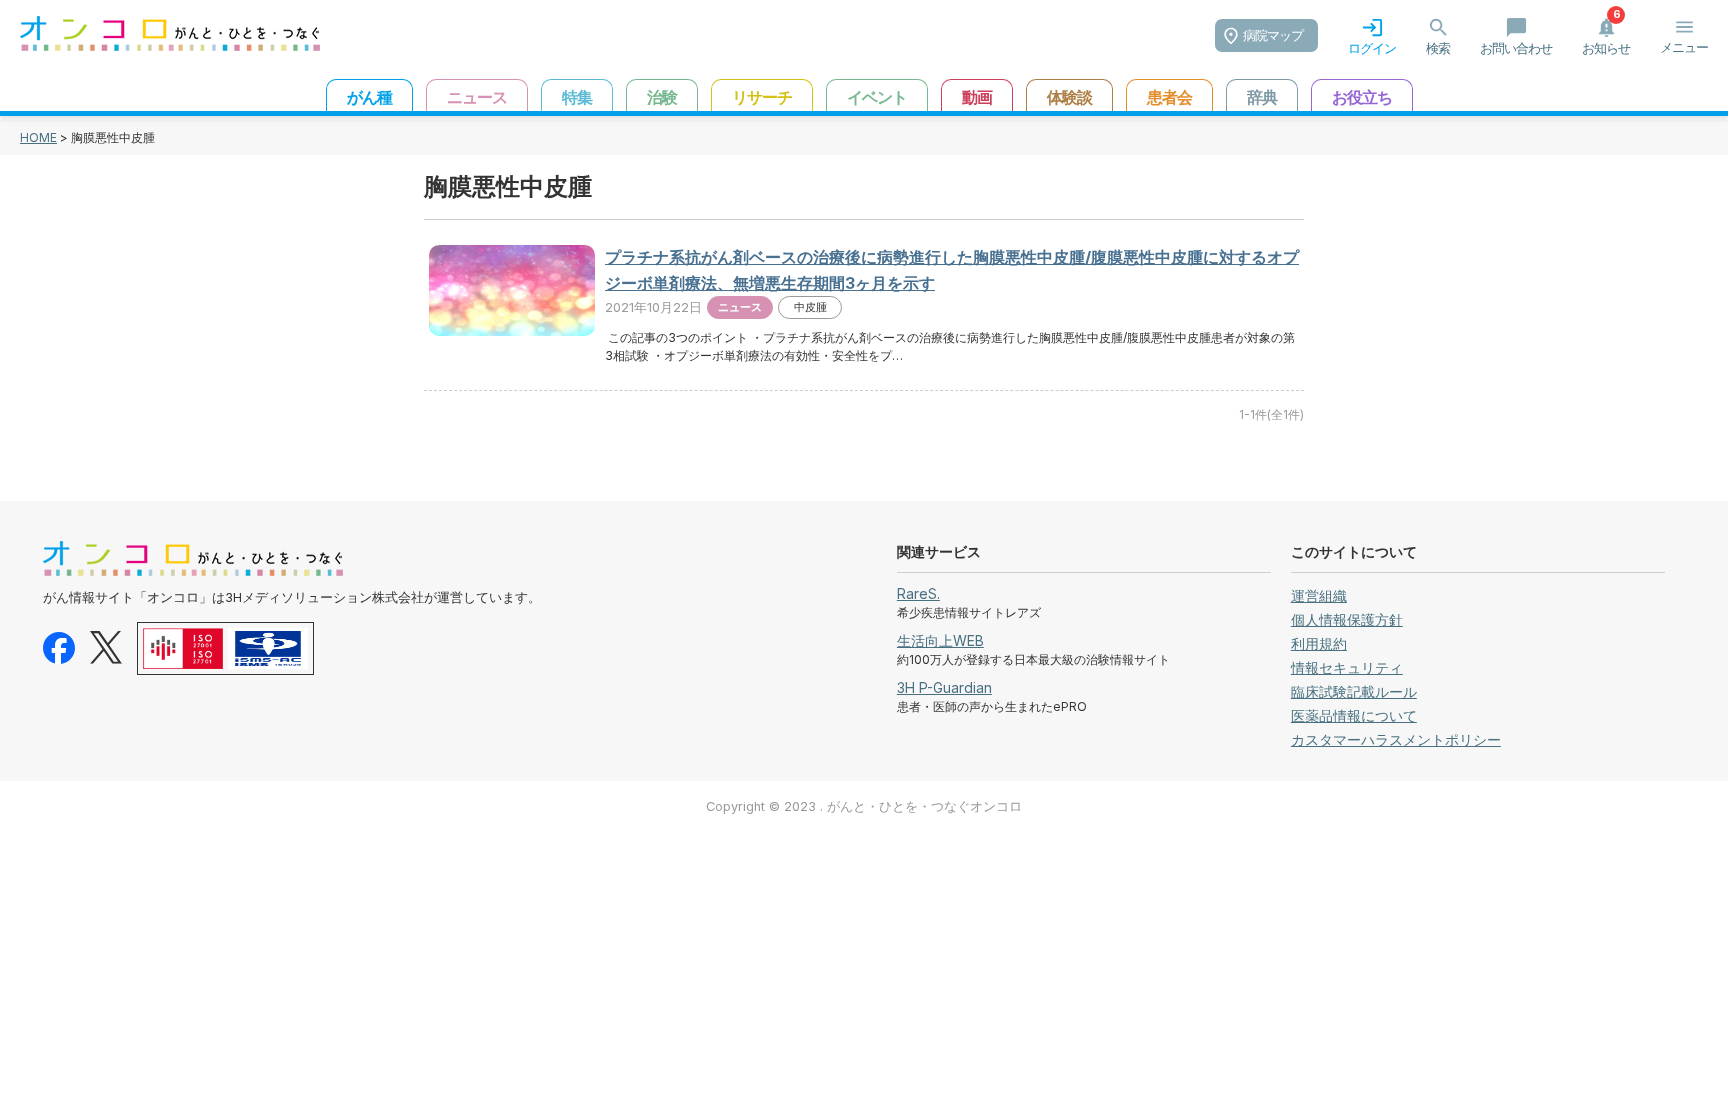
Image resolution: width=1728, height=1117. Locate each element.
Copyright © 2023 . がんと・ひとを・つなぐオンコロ (864, 806)
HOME (38, 137)
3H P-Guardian (944, 687)
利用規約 (1319, 643)
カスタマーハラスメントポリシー (1396, 739)
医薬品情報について (1354, 715)
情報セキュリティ (1347, 667)
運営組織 (1319, 595)
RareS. (918, 593)
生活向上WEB (940, 640)
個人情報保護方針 (1347, 619)
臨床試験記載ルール (1354, 691)
